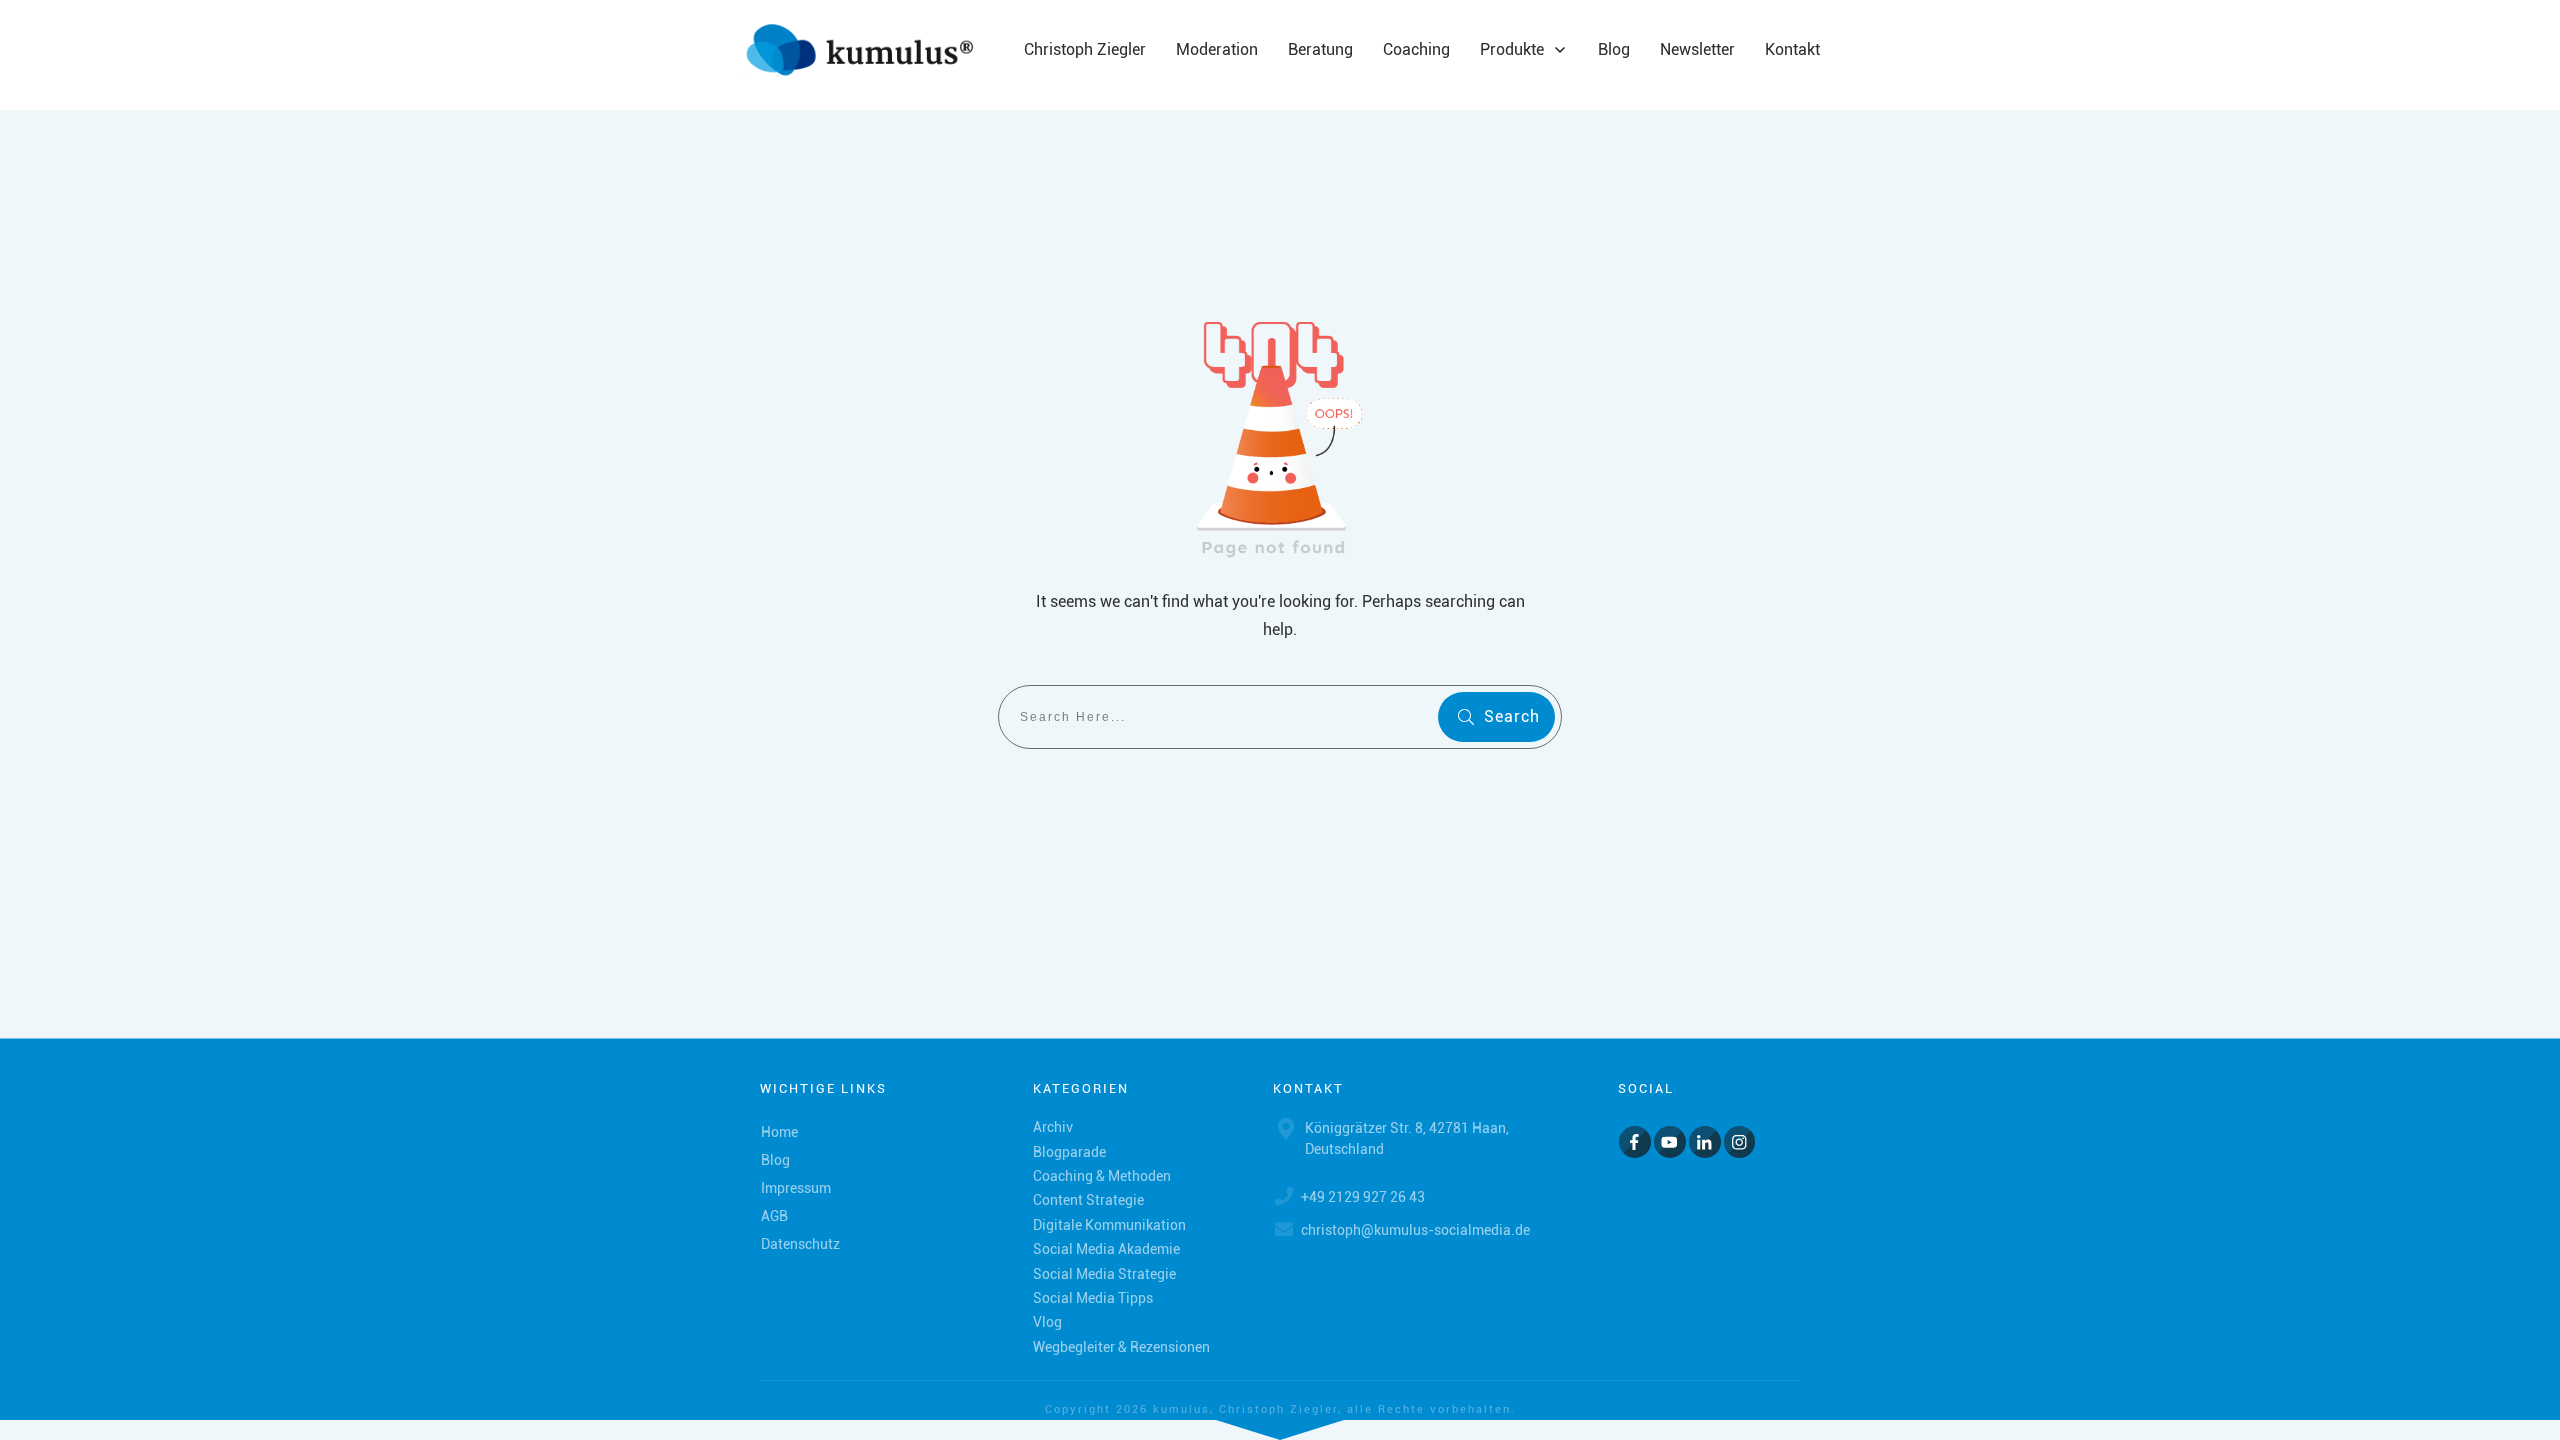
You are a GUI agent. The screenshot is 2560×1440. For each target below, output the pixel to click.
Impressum (796, 1188)
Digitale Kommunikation (1109, 1225)
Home (779, 1132)
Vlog (1047, 1322)
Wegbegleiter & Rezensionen (1121, 1347)
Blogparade (1069, 1152)
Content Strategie (1088, 1200)
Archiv (1053, 1127)
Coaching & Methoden (1102, 1176)
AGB (774, 1216)
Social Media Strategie (1104, 1274)
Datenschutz (800, 1244)
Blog (775, 1160)
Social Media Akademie (1106, 1249)
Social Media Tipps (1093, 1298)
